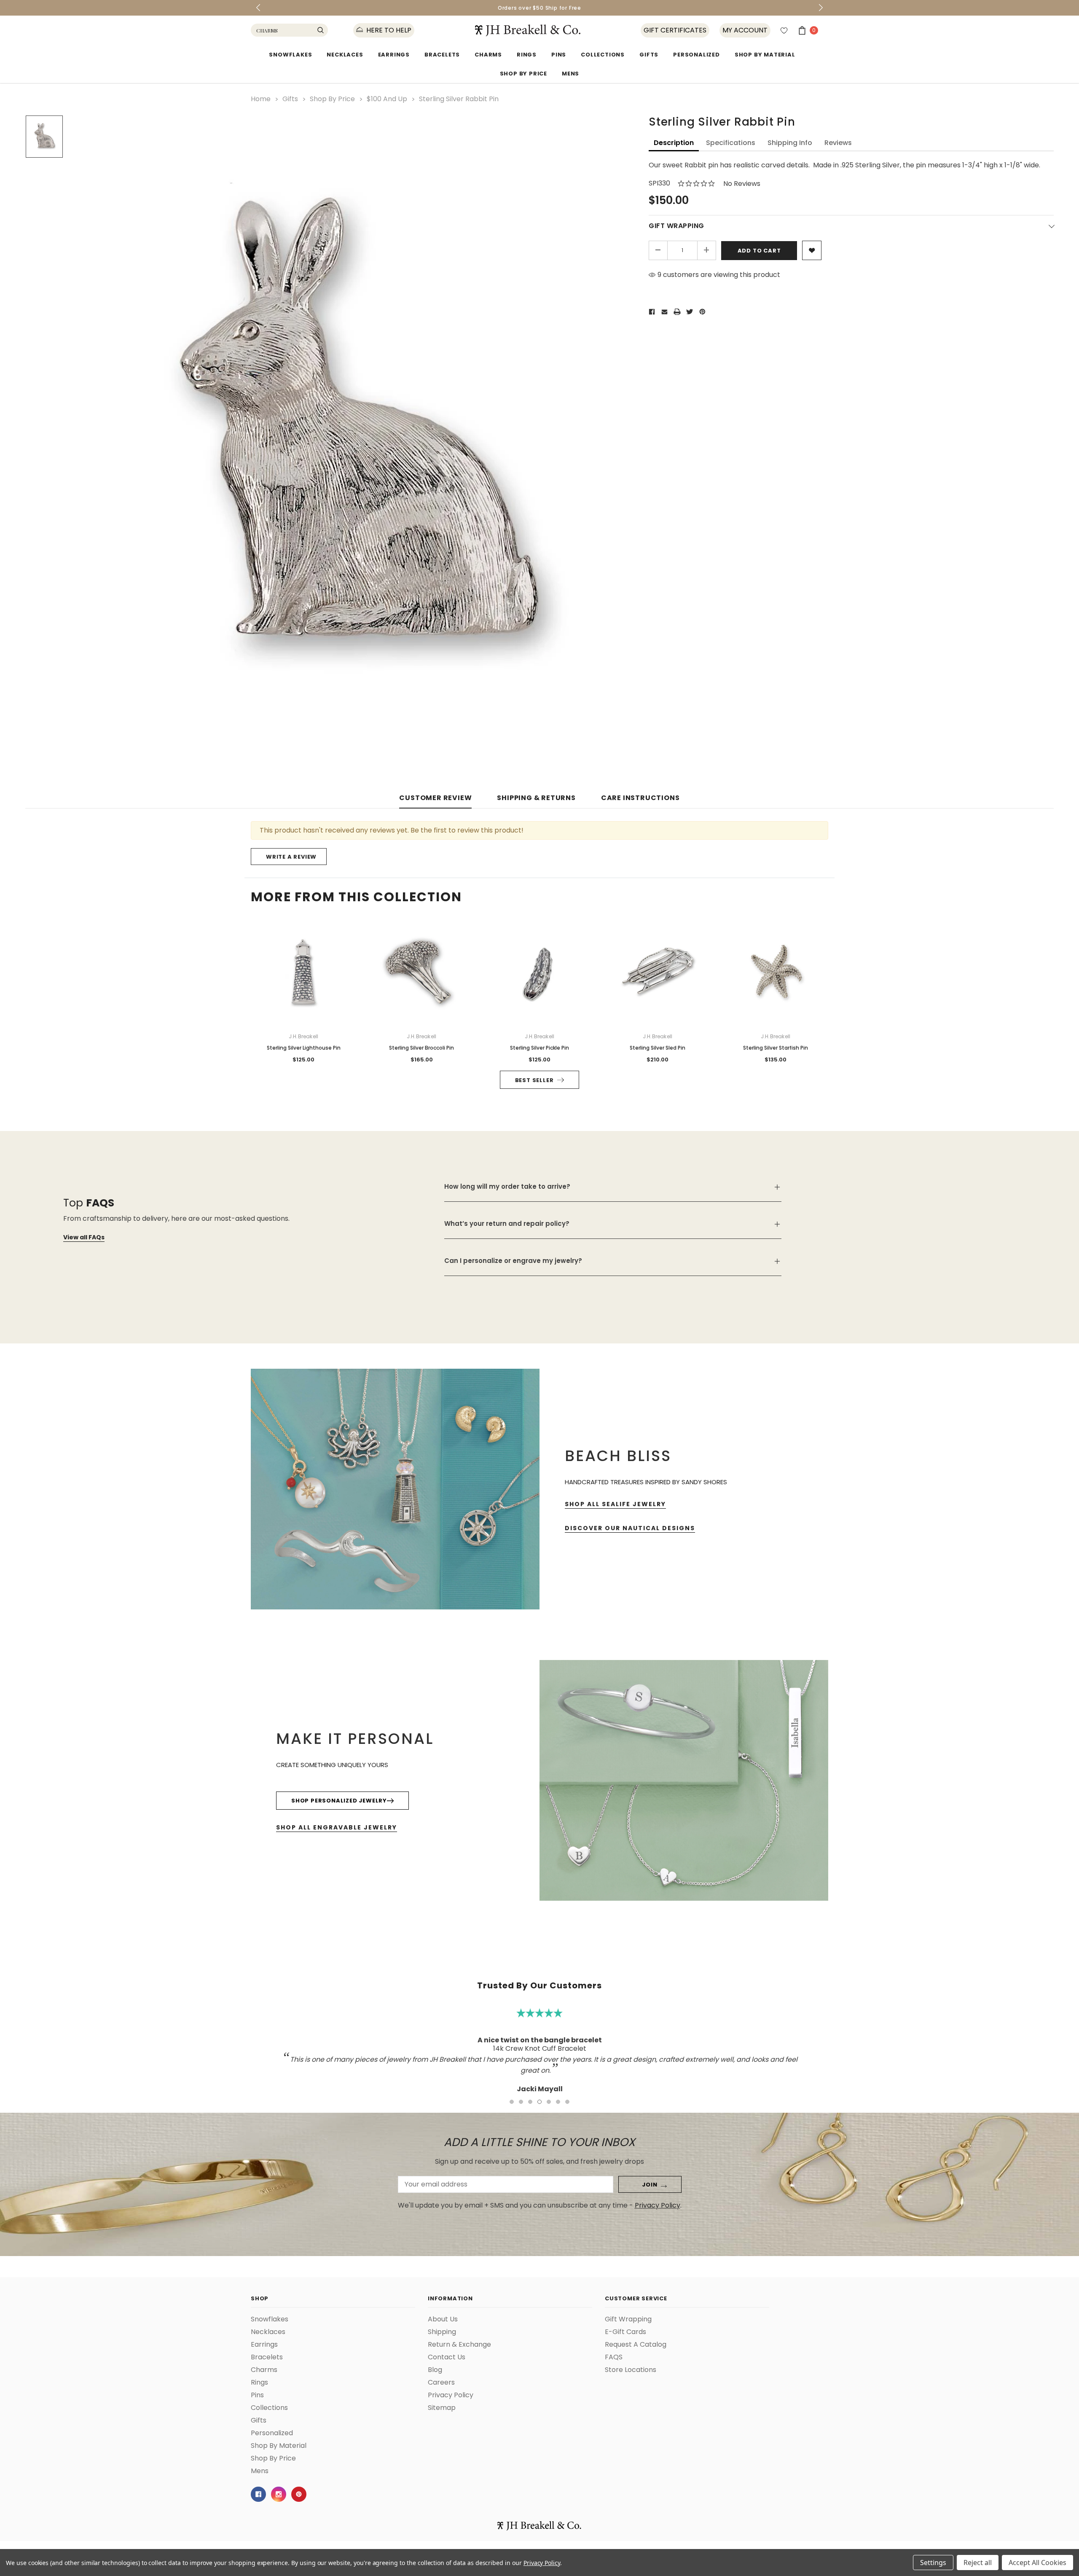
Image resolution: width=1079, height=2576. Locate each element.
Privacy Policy (542, 2563)
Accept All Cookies (1037, 2563)
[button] (719, 1200)
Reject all (978, 2563)
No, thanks (620, 1330)
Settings (933, 2563)
